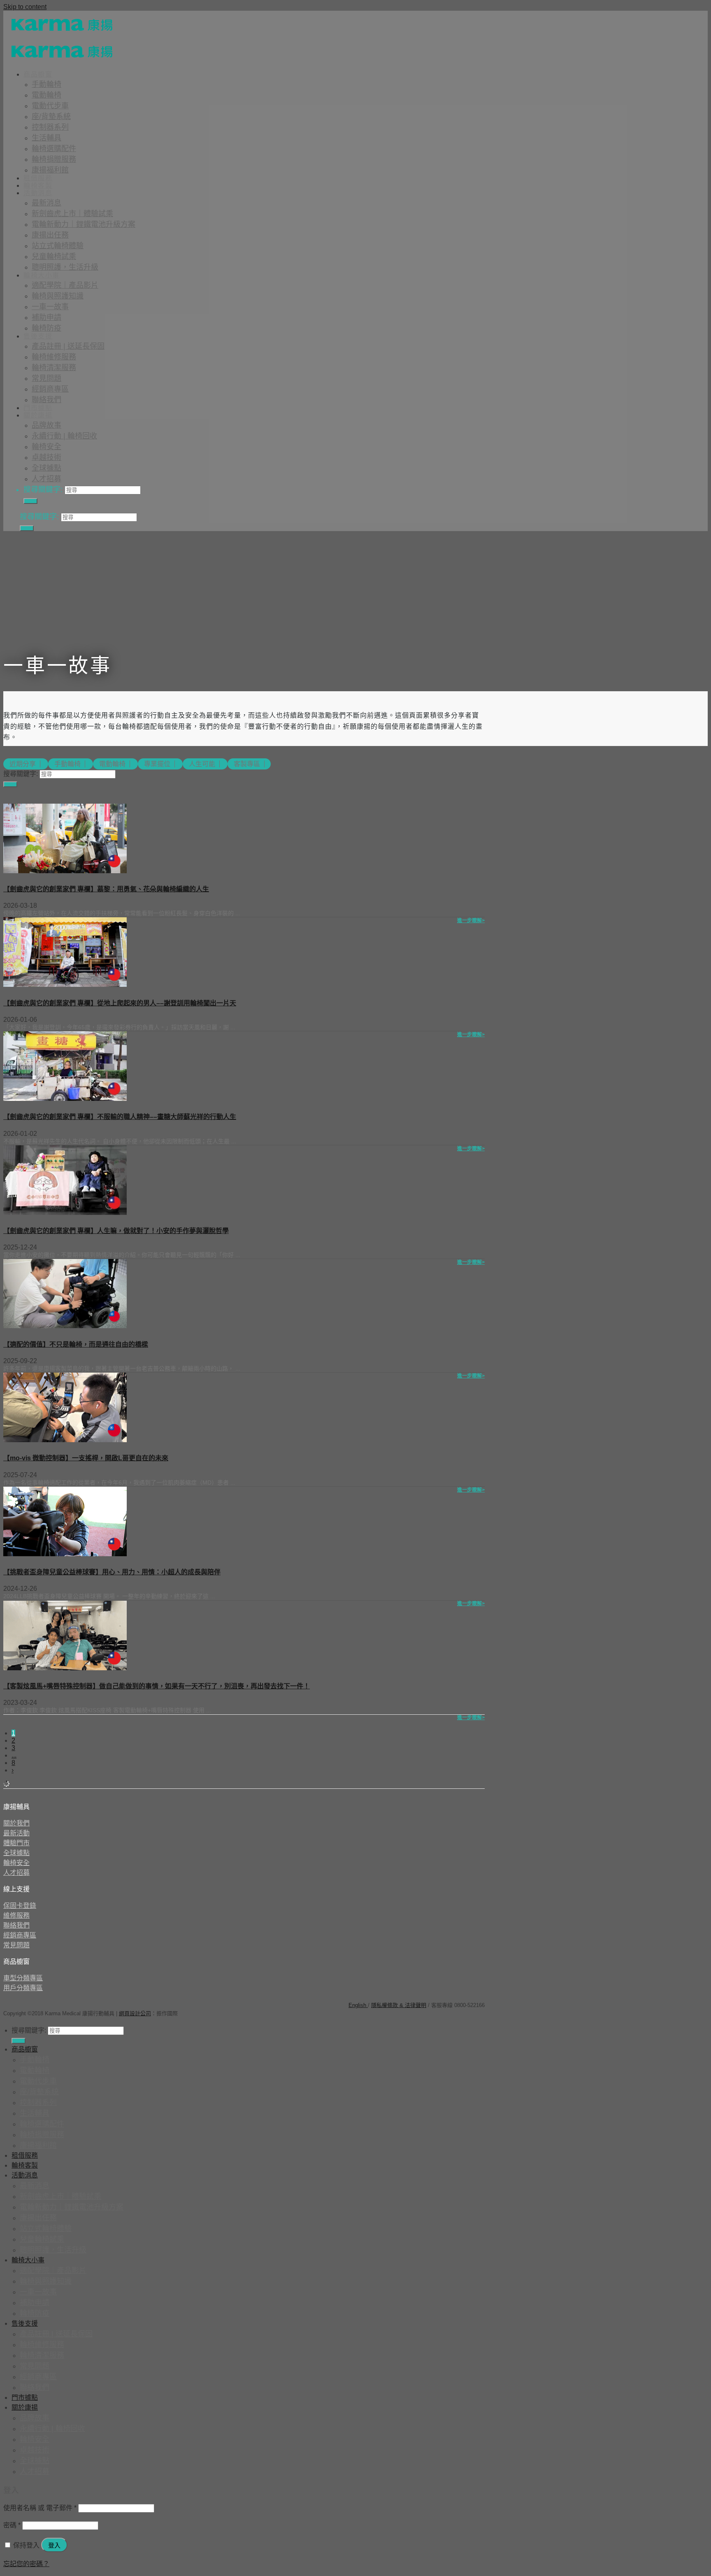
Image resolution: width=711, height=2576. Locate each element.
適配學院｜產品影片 (65, 285)
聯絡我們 (46, 400)
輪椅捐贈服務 (54, 159)
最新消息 (46, 203)
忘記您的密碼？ (26, 2564)
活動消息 (38, 193)
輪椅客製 (38, 185)
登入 (54, 2545)
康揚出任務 (50, 235)
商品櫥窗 (38, 74)
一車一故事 (50, 307)
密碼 (12, 2525)
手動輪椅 (46, 84)
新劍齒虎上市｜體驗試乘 (72, 214)
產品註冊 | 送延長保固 (68, 346)
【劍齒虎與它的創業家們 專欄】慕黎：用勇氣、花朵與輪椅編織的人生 (106, 889)
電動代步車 (50, 106)
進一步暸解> (471, 921)
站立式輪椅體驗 (58, 246)
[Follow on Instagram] (30, 2001)
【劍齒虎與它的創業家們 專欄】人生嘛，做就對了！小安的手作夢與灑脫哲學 (116, 1231)
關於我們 (16, 1823)
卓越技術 (46, 457)
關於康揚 (38, 415)
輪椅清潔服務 (54, 368)
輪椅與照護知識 (58, 296)
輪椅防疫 (46, 328)
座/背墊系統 (51, 117)
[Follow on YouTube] (63, 2001)
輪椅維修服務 (54, 357)
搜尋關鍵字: (43, 490)
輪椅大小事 (42, 275)
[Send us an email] (46, 2001)
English (358, 2005)
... (14, 1755)
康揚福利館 (50, 170)
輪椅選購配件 (54, 149)
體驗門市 (16, 1843)
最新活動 (16, 1833)
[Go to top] (184, 2013)
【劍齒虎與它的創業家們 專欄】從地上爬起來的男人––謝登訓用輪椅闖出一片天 (120, 1003)
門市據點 (38, 408)
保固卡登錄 (20, 1906)
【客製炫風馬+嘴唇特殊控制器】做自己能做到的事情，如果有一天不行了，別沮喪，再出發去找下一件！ (157, 1686)
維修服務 (16, 1915)
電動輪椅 (46, 95)
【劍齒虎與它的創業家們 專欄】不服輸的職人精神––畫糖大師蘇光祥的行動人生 (120, 1117)
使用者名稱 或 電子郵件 (40, 2508)
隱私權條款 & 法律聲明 (399, 2005)
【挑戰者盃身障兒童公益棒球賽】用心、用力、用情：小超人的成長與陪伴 (112, 1572)
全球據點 (46, 468)
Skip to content (25, 7)
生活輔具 (46, 138)
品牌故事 (46, 425)
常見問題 (46, 378)
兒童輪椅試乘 (54, 256)
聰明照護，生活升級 (65, 267)
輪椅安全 (46, 447)
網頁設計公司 (135, 2013)
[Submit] (30, 501)
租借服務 (38, 178)
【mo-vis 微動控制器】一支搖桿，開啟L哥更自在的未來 (86, 1458)
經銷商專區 (50, 389)
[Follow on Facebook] (14, 2001)
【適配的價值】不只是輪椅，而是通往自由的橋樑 (76, 1344)
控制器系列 (50, 127)
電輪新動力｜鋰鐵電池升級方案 (84, 224)
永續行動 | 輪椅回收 (64, 436)
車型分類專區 (23, 1978)
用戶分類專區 (23, 1988)
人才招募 (46, 479)
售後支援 (38, 336)
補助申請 (46, 317)
